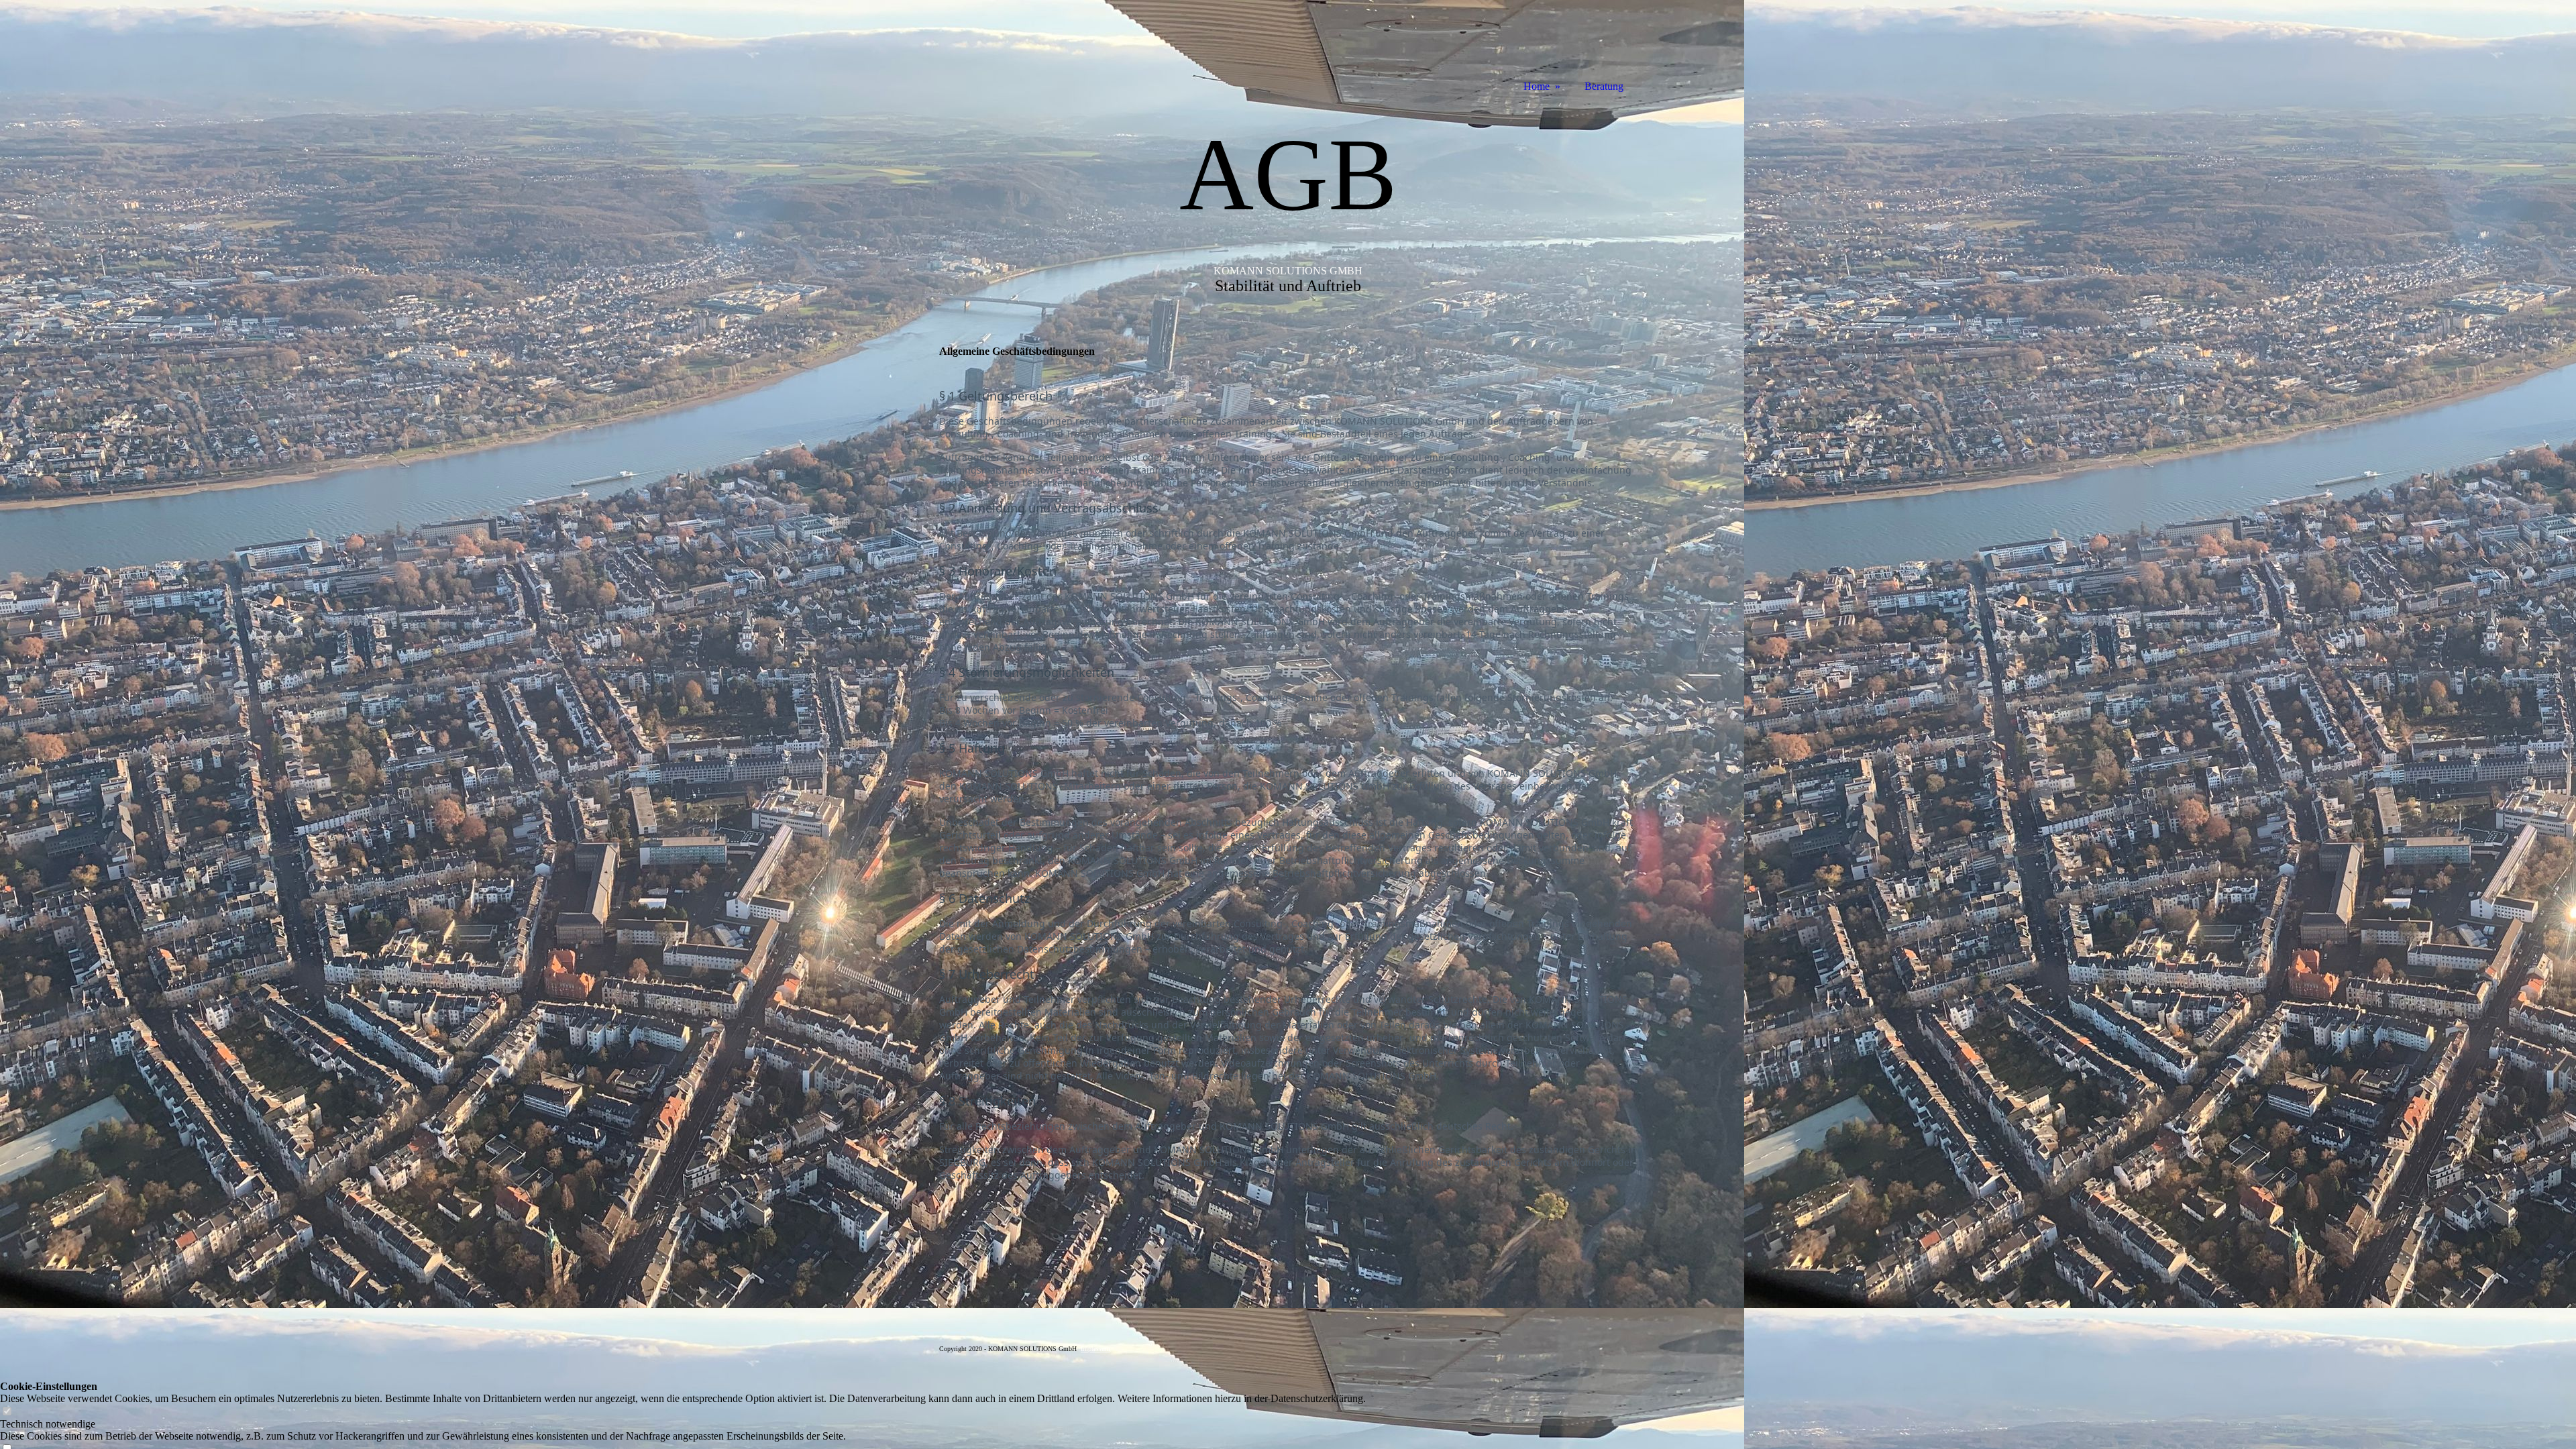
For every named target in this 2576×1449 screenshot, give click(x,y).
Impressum (1095, 1349)
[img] (1000, 49)
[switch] (7, 1412)
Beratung (1604, 86)
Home (1537, 86)
